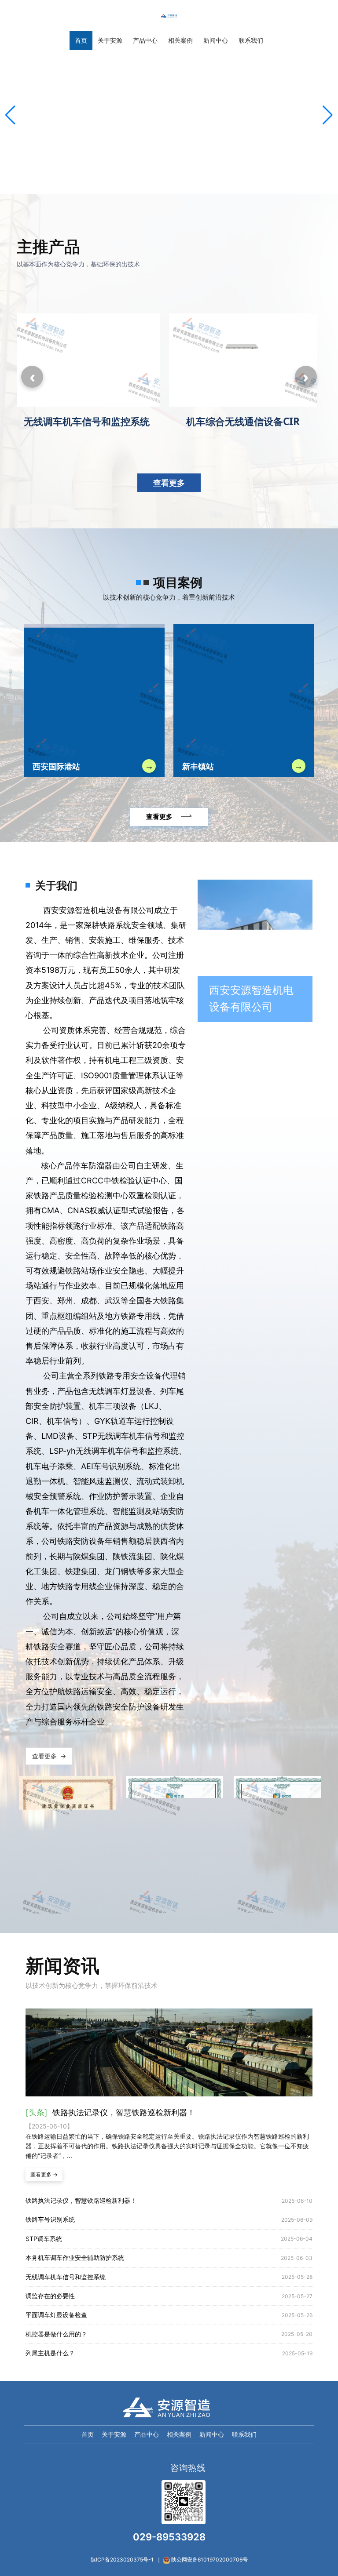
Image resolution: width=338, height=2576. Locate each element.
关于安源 (114, 2434)
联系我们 (244, 2434)
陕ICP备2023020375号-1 (122, 2560)
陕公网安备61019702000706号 (209, 2560)
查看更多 (169, 483)
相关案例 (179, 2434)
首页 (88, 2434)
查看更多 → (44, 2174)
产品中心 (147, 2434)
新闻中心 (212, 2434)
